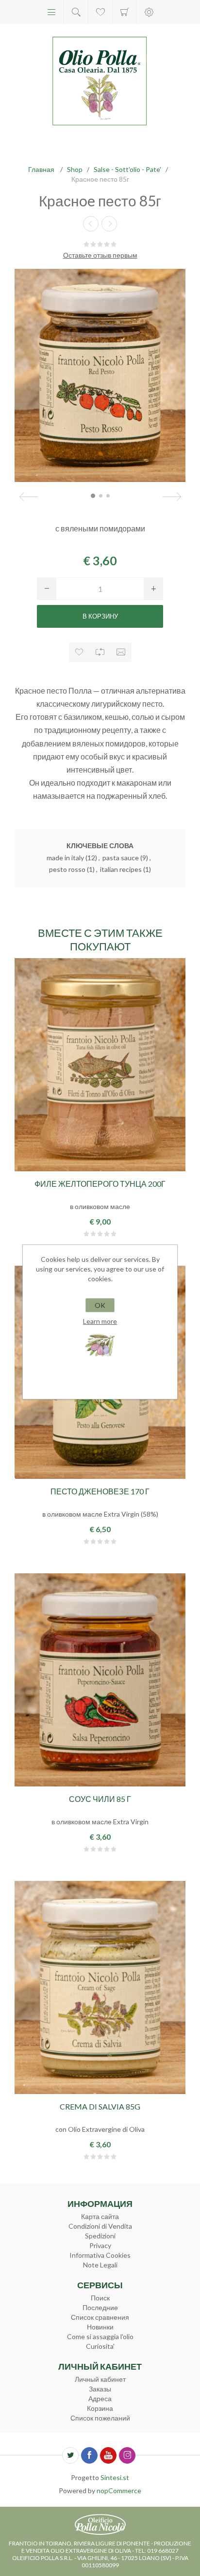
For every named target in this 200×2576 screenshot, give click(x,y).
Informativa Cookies (100, 2255)
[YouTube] (108, 2455)
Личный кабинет (100, 2379)
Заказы (100, 2389)
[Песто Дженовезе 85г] (109, 224)
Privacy (100, 2245)
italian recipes (121, 869)
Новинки (100, 2327)
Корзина (125, 12)
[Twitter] (70, 2455)
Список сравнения (100, 2317)
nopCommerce (119, 2491)
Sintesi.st (115, 2477)
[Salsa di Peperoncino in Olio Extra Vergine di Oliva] (100, 1680)
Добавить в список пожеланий (79, 652)
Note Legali (100, 2265)
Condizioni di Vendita (100, 2226)
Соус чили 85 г (100, 1799)
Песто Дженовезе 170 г (100, 1491)
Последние (100, 2307)
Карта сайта (100, 2216)
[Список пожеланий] (100, 12)
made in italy (65, 858)
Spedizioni (100, 2236)
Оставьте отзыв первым (100, 255)
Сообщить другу (121, 652)
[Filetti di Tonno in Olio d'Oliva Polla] (100, 1065)
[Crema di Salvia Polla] (100, 1988)
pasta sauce (121, 858)
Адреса (100, 2398)
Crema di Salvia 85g (100, 2106)
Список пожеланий (100, 2418)
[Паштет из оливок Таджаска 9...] (91, 224)
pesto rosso (67, 869)
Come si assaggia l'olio (100, 2336)
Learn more (100, 1321)
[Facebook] (89, 2455)
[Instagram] (127, 2455)
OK (100, 1305)
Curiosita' (100, 2346)
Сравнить (100, 652)
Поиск (100, 2298)
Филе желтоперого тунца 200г (100, 1184)
